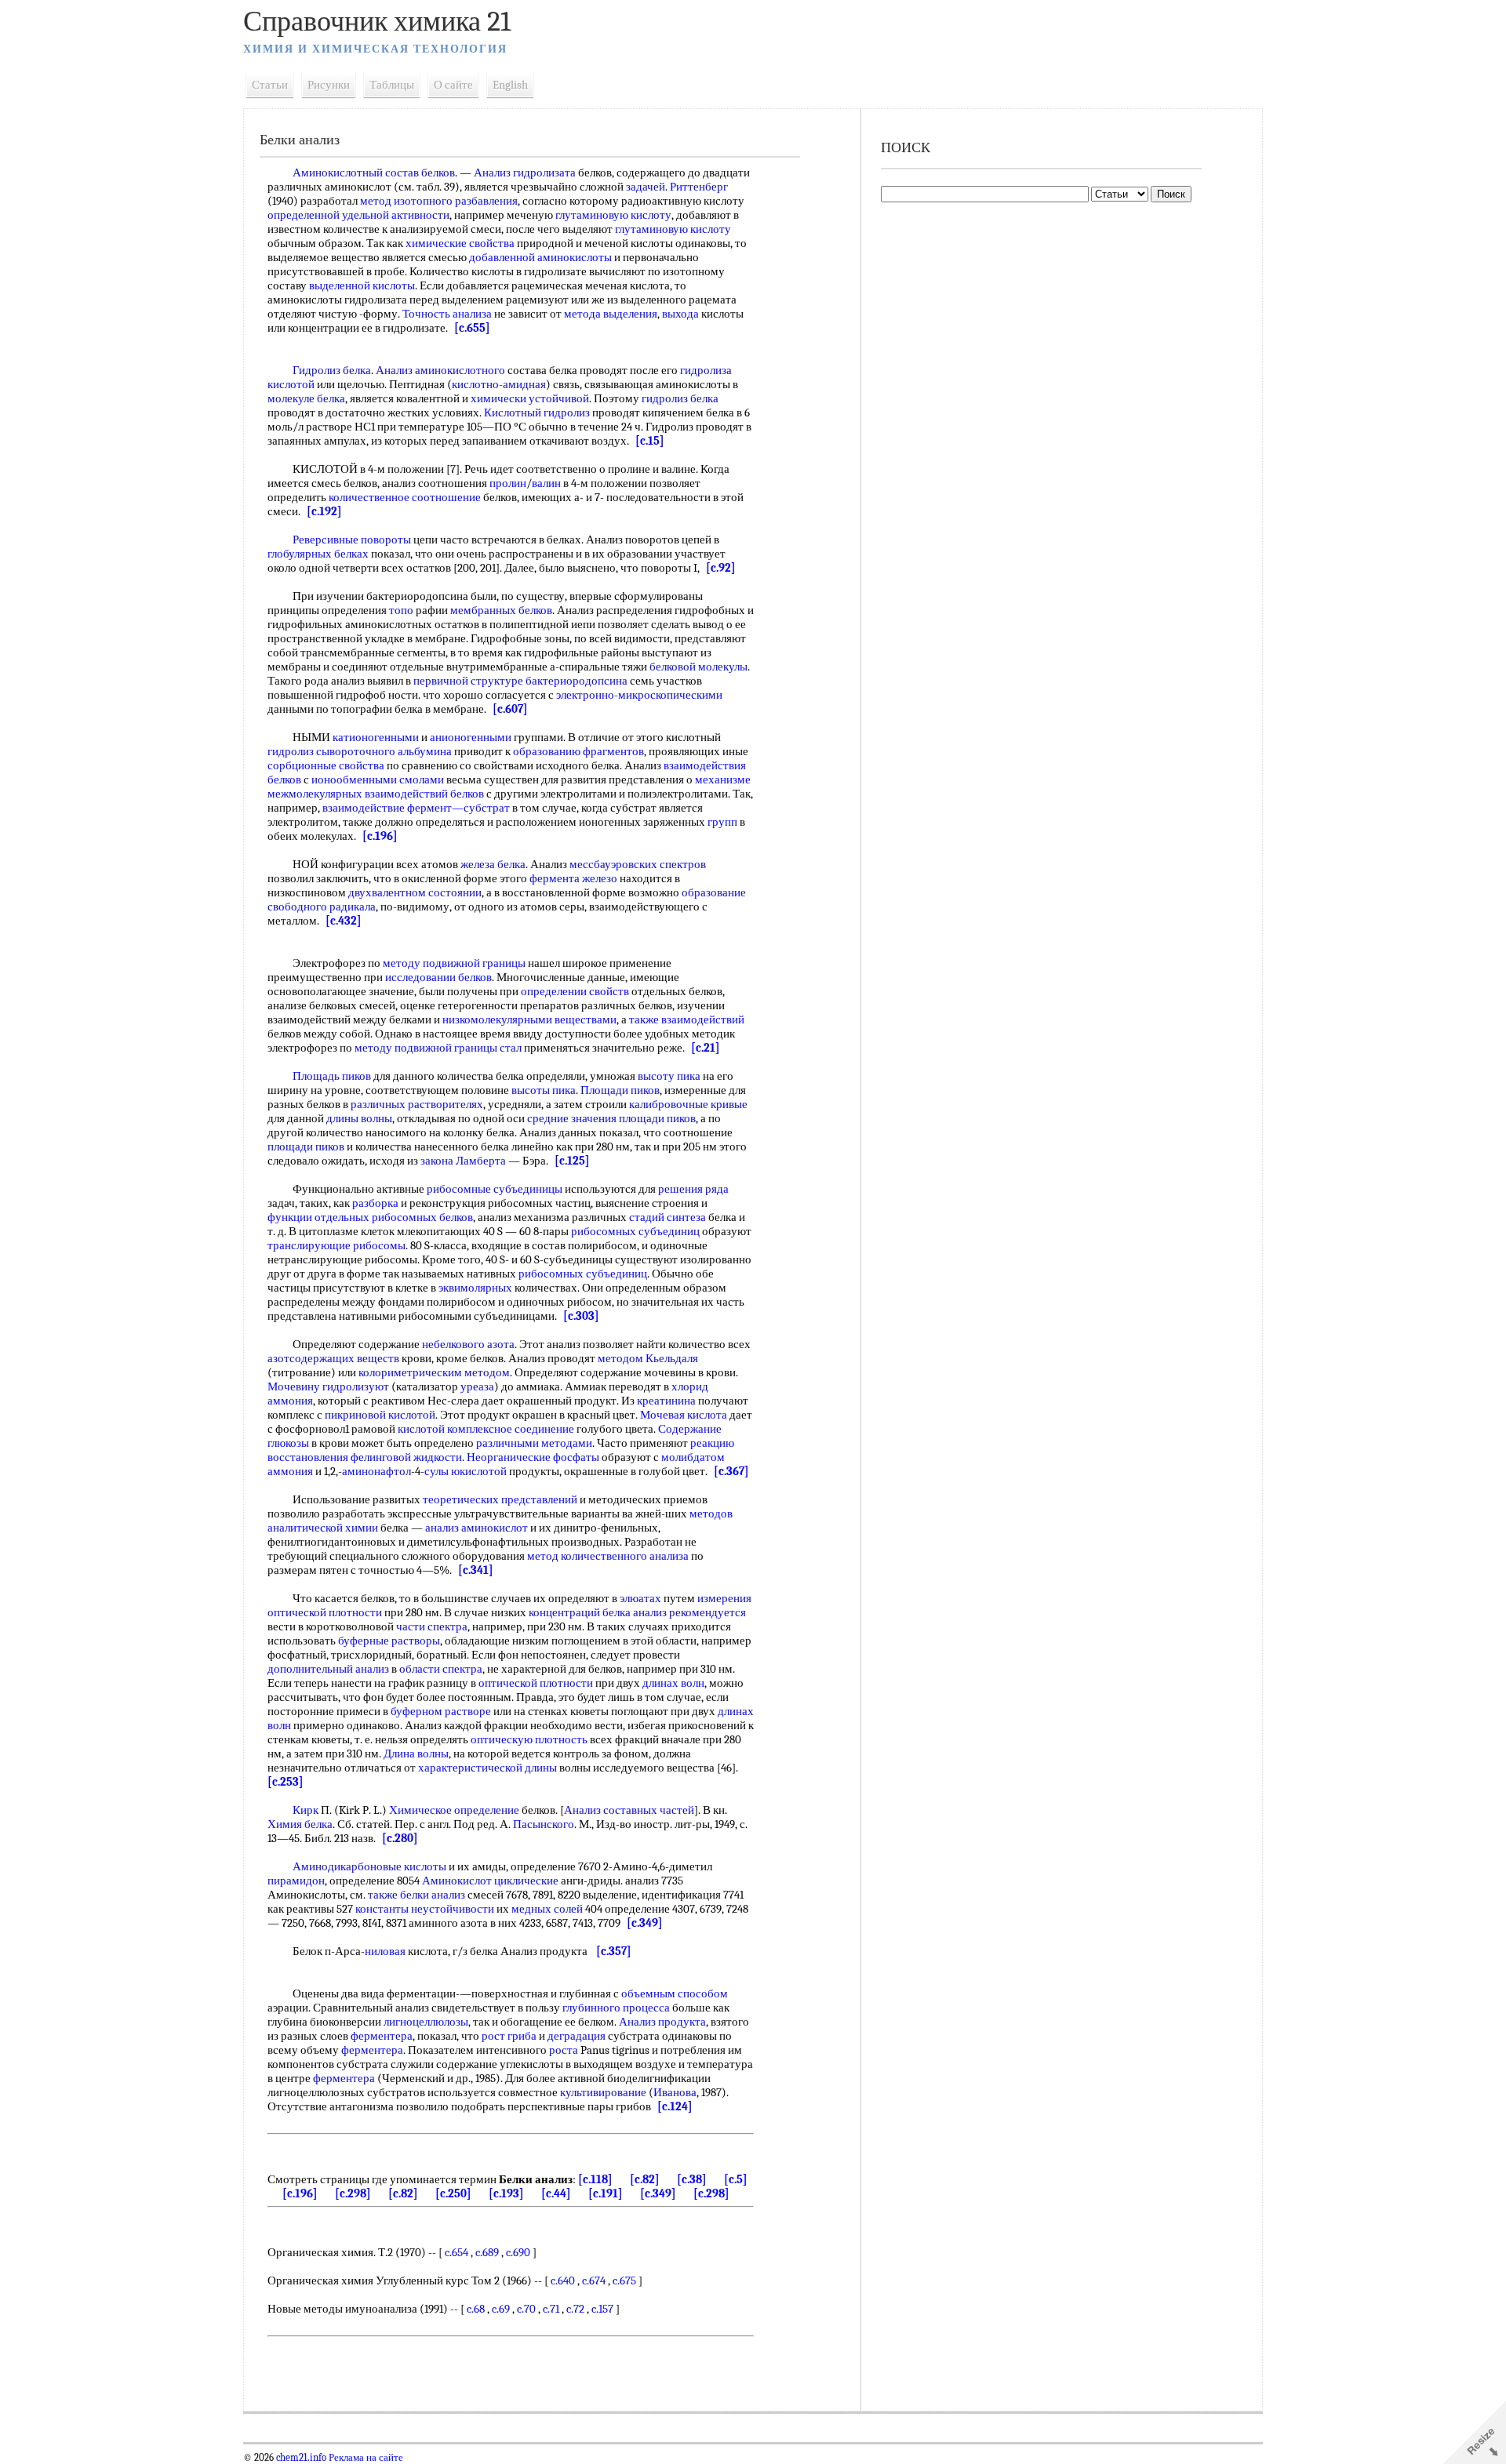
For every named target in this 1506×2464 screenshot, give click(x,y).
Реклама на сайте (365, 2458)
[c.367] (731, 1471)
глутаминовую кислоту (613, 215)
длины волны (359, 1118)
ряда (717, 1189)
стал (511, 1048)
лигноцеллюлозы (426, 2022)
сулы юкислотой (466, 1471)
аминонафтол (376, 1471)
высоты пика (544, 1090)
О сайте (453, 85)
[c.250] (453, 2193)
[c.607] (510, 709)
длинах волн (673, 1683)
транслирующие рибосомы (336, 1245)
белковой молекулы (698, 667)
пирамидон (296, 1881)
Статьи (270, 85)
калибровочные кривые (688, 1104)
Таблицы (392, 85)
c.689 (487, 2252)
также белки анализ (417, 1895)
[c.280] (400, 1838)
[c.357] (614, 1951)
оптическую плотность (529, 1739)
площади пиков (657, 1118)
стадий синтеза (668, 1217)
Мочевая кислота (684, 1415)
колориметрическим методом (434, 1372)
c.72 (575, 2309)
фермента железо (573, 878)
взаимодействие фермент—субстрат (416, 808)
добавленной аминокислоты (540, 257)
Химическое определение (454, 1810)
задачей (646, 187)
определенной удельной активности (358, 215)
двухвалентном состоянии (415, 892)
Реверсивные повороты (352, 540)
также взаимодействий (687, 1019)
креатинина (666, 1401)
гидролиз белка (680, 398)
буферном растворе (441, 1711)
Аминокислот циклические (490, 1881)
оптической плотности (536, 1683)
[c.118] (595, 2179)
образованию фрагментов (578, 751)
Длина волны (416, 1754)
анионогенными (471, 737)
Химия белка (300, 1824)
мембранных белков (501, 610)
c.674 (594, 2280)
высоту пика (669, 1076)
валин (546, 483)
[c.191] (606, 2193)
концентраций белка (580, 1612)
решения (680, 1189)
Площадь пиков (332, 1076)
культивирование (603, 2092)
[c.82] (645, 2179)
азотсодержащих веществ (333, 1358)
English (510, 85)
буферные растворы (389, 1641)
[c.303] (581, 1316)
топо (401, 610)
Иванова (675, 2092)
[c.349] (645, 1923)
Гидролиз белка (332, 370)
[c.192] (324, 511)
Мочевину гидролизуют (328, 1386)
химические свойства (460, 243)
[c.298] (353, 2193)
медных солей (547, 1909)
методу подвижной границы (454, 963)
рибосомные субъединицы (495, 1189)
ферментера (382, 2036)
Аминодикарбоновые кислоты (369, 1866)
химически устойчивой (530, 398)
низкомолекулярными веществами (529, 1019)
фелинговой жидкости (406, 1457)
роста (564, 2050)
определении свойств (575, 991)
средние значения (572, 1118)
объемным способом (675, 1993)
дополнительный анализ (328, 1669)
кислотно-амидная (499, 384)
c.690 (518, 2252)
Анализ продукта (662, 2022)
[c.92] (721, 568)
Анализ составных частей (629, 1810)
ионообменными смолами (378, 780)
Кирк (306, 1810)
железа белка (493, 864)
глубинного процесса (616, 2008)
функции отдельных (318, 1217)
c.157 (602, 2309)
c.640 (563, 2280)
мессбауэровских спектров (638, 864)
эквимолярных (475, 1288)
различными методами (534, 1443)
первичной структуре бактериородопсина (520, 681)
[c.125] (572, 1161)
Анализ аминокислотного (440, 370)
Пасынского (544, 1824)
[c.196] (380, 836)
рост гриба (509, 2036)
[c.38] (692, 2179)
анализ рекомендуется (689, 1612)
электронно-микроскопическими (639, 695)
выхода (680, 314)
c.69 (501, 2309)
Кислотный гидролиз (537, 412)
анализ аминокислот (477, 1528)
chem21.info (301, 2458)
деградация (577, 2036)
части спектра (432, 1626)
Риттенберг (699, 187)
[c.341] (476, 1570)
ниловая (385, 1951)
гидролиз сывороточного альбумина (360, 751)
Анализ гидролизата (525, 173)
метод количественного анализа (608, 1556)
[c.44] (556, 2193)
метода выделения (611, 314)
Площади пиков (620, 1090)
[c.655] (472, 328)
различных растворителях (417, 1104)
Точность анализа (447, 314)
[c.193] (506, 2193)
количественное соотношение (405, 497)
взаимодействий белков (424, 794)
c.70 (526, 2309)
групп (722, 822)
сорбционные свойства (326, 765)
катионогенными (376, 737)
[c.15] (650, 441)
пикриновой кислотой (380, 1415)
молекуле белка (306, 398)
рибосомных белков (422, 1217)
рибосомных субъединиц (635, 1231)
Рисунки (329, 85)
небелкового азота (468, 1344)
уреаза (477, 1386)
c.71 (551, 2309)
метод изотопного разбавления (439, 201)
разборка (375, 1203)
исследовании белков (438, 977)
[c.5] (736, 2179)
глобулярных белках (318, 554)
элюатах (640, 1598)
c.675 (624, 2280)
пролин (508, 483)
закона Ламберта (463, 1161)
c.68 (476, 2309)
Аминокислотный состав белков (374, 173)
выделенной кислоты (362, 285)
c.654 (457, 2252)
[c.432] (344, 921)
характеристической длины (487, 1768)
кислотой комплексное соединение (486, 1429)
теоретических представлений (500, 1499)
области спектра (441, 1669)
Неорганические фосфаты (533, 1457)
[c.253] (286, 1782)
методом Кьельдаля (648, 1358)
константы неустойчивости (425, 1909)
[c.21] (706, 1048)
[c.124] (675, 2106)
